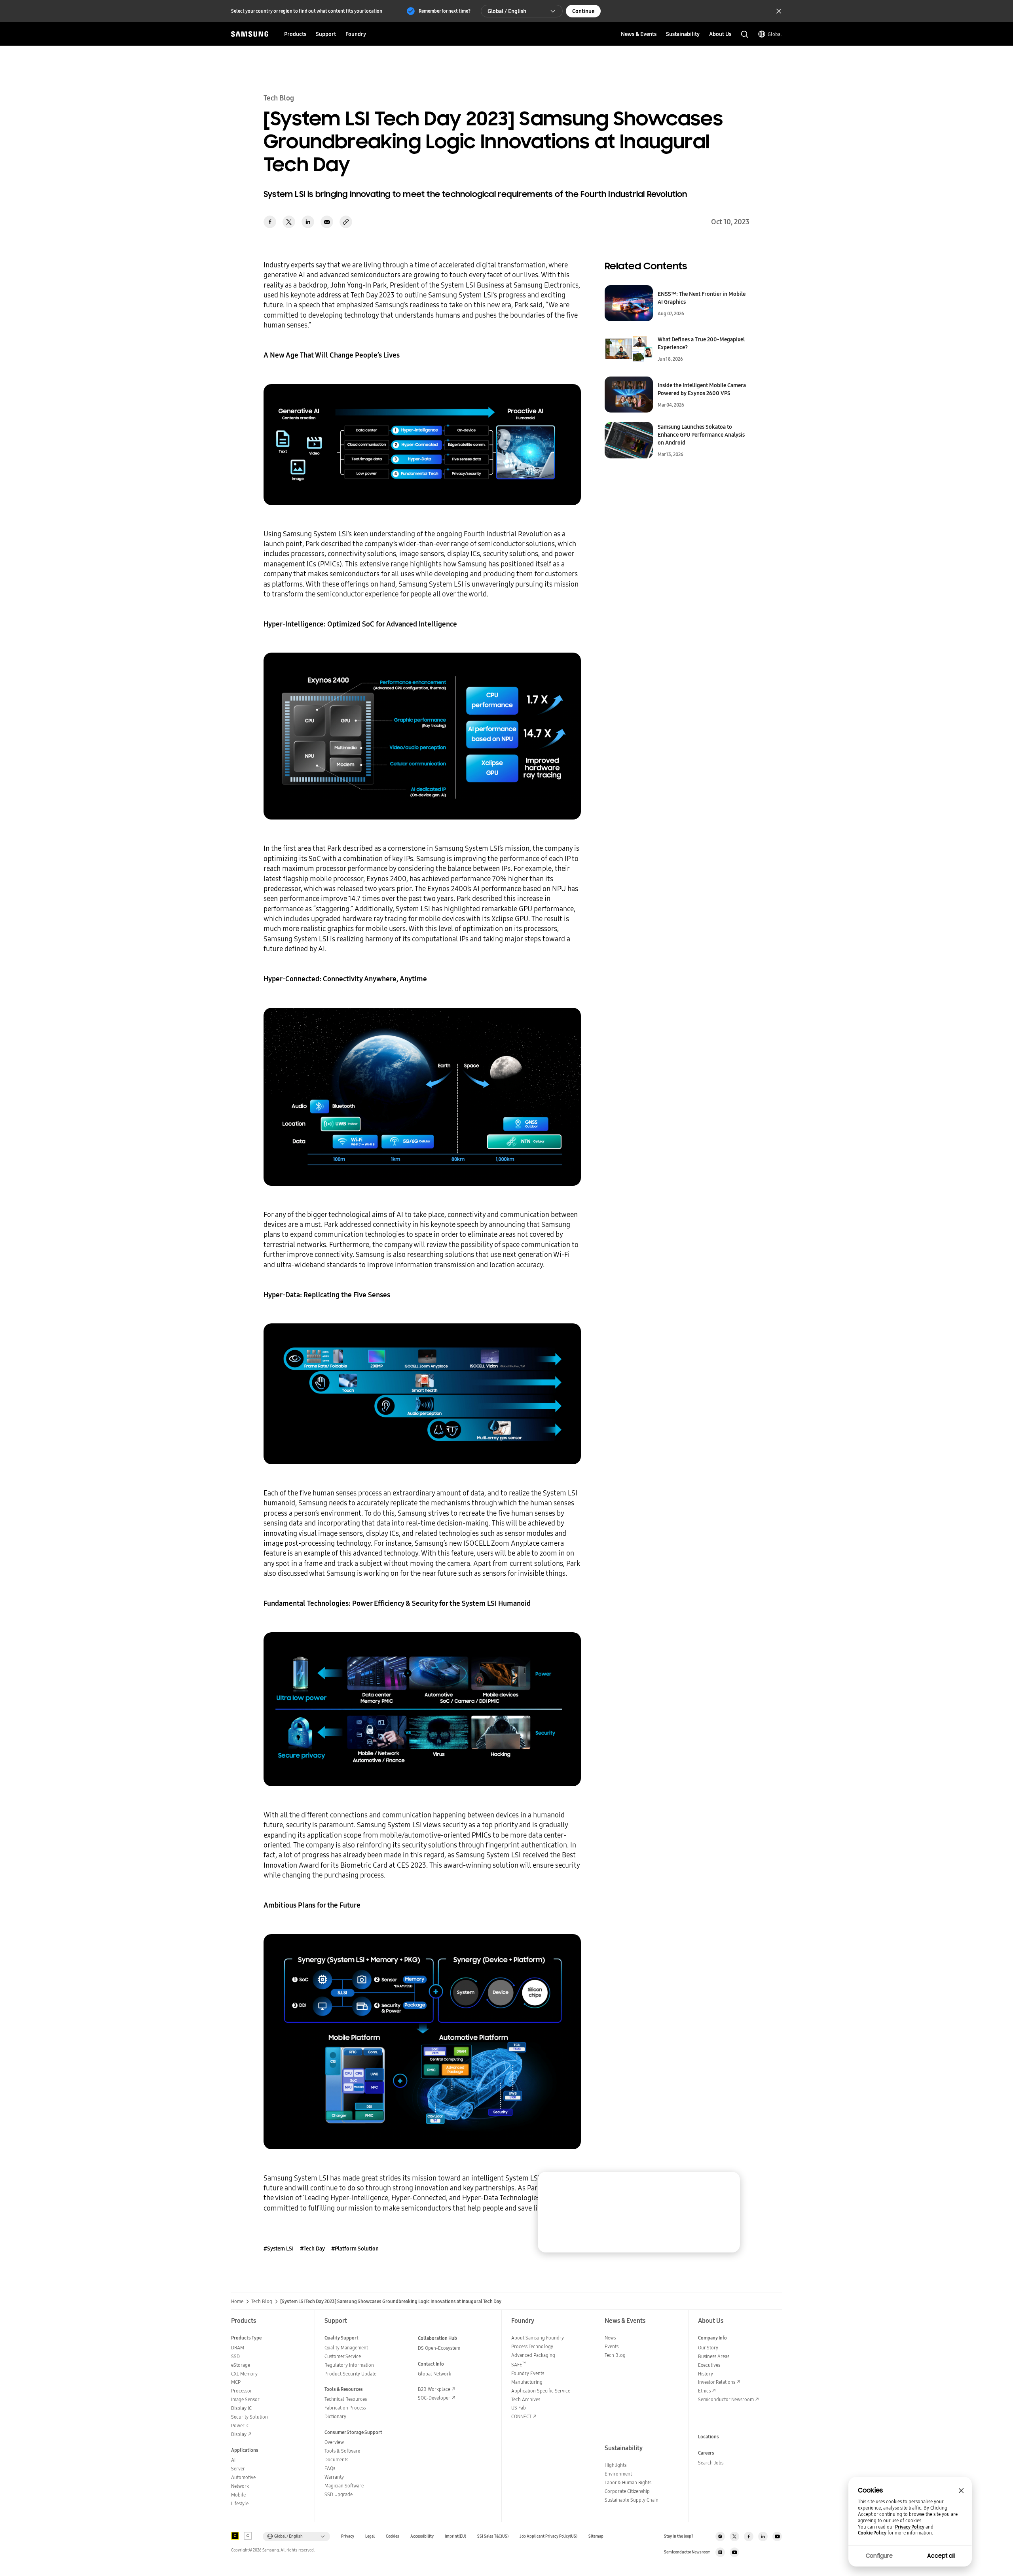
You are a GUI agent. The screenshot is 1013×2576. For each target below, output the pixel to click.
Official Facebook (749, 2536)
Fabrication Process (345, 2408)
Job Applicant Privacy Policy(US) (548, 2536)
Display (239, 2434)
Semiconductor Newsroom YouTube (734, 2552)
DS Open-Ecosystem (439, 2348)
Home (237, 2302)
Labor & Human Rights (628, 2482)
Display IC (241, 2408)
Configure (879, 2556)
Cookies (393, 2536)
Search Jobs (711, 2463)
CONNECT (521, 2416)
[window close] (961, 2491)
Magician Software (344, 2486)
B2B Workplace (434, 2389)
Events (612, 2346)
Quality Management (346, 2348)
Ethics (704, 2391)
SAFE (519, 2365)
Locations (709, 2437)
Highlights (616, 2465)
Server (238, 2469)
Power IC (240, 2426)
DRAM (238, 2348)
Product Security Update (350, 2374)
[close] (727, 2185)
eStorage (241, 2365)
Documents (336, 2460)
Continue (583, 11)
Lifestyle (240, 2503)
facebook (270, 222)
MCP (236, 2382)
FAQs (330, 2468)
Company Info (712, 2338)
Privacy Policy (910, 2527)
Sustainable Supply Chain (632, 2500)
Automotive (243, 2477)
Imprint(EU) (455, 2536)
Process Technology (532, 2346)
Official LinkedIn (763, 2536)
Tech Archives (526, 2399)
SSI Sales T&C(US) (493, 2536)
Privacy (348, 2536)
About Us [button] (720, 34)
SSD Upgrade (339, 2494)
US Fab (519, 2408)
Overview (334, 2442)
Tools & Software (342, 2451)
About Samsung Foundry (538, 2338)
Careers (706, 2453)
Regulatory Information (349, 2365)
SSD (235, 2356)
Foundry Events (528, 2373)
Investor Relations (717, 2382)
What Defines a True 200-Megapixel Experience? (701, 343)
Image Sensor (245, 2399)
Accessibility (422, 2536)
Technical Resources (346, 2399)
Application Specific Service (541, 2391)
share (346, 222)
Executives (709, 2365)
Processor (242, 2391)
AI (233, 2460)
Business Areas (714, 2356)
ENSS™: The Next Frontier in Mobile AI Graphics (702, 298)
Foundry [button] (356, 34)
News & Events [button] (639, 34)
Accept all (941, 2556)
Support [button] (326, 34)
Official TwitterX (734, 2536)
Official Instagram (720, 2536)
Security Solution (249, 2417)
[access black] (235, 2536)
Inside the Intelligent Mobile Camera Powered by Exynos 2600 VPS (702, 389)
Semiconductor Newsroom (726, 2399)
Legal (370, 2536)
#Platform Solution (355, 2249)
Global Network (434, 2374)
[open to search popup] (745, 34)
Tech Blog (262, 2302)
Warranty (334, 2477)
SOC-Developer (434, 2398)
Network (240, 2486)
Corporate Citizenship (627, 2491)
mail (327, 222)
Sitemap (596, 2536)
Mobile (238, 2495)
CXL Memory (244, 2374)
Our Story (708, 2348)
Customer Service (343, 2356)
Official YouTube (777, 2536)
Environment (618, 2474)
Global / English (507, 11)
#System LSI (279, 2249)
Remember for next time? (445, 11)
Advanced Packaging (533, 2355)
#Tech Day (312, 2249)
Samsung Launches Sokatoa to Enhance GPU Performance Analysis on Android (701, 435)
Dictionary (335, 2416)
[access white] (248, 2536)
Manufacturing (527, 2382)
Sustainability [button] (683, 34)
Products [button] (295, 34)
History (706, 2374)
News (610, 2338)
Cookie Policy (872, 2533)
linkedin (308, 222)
